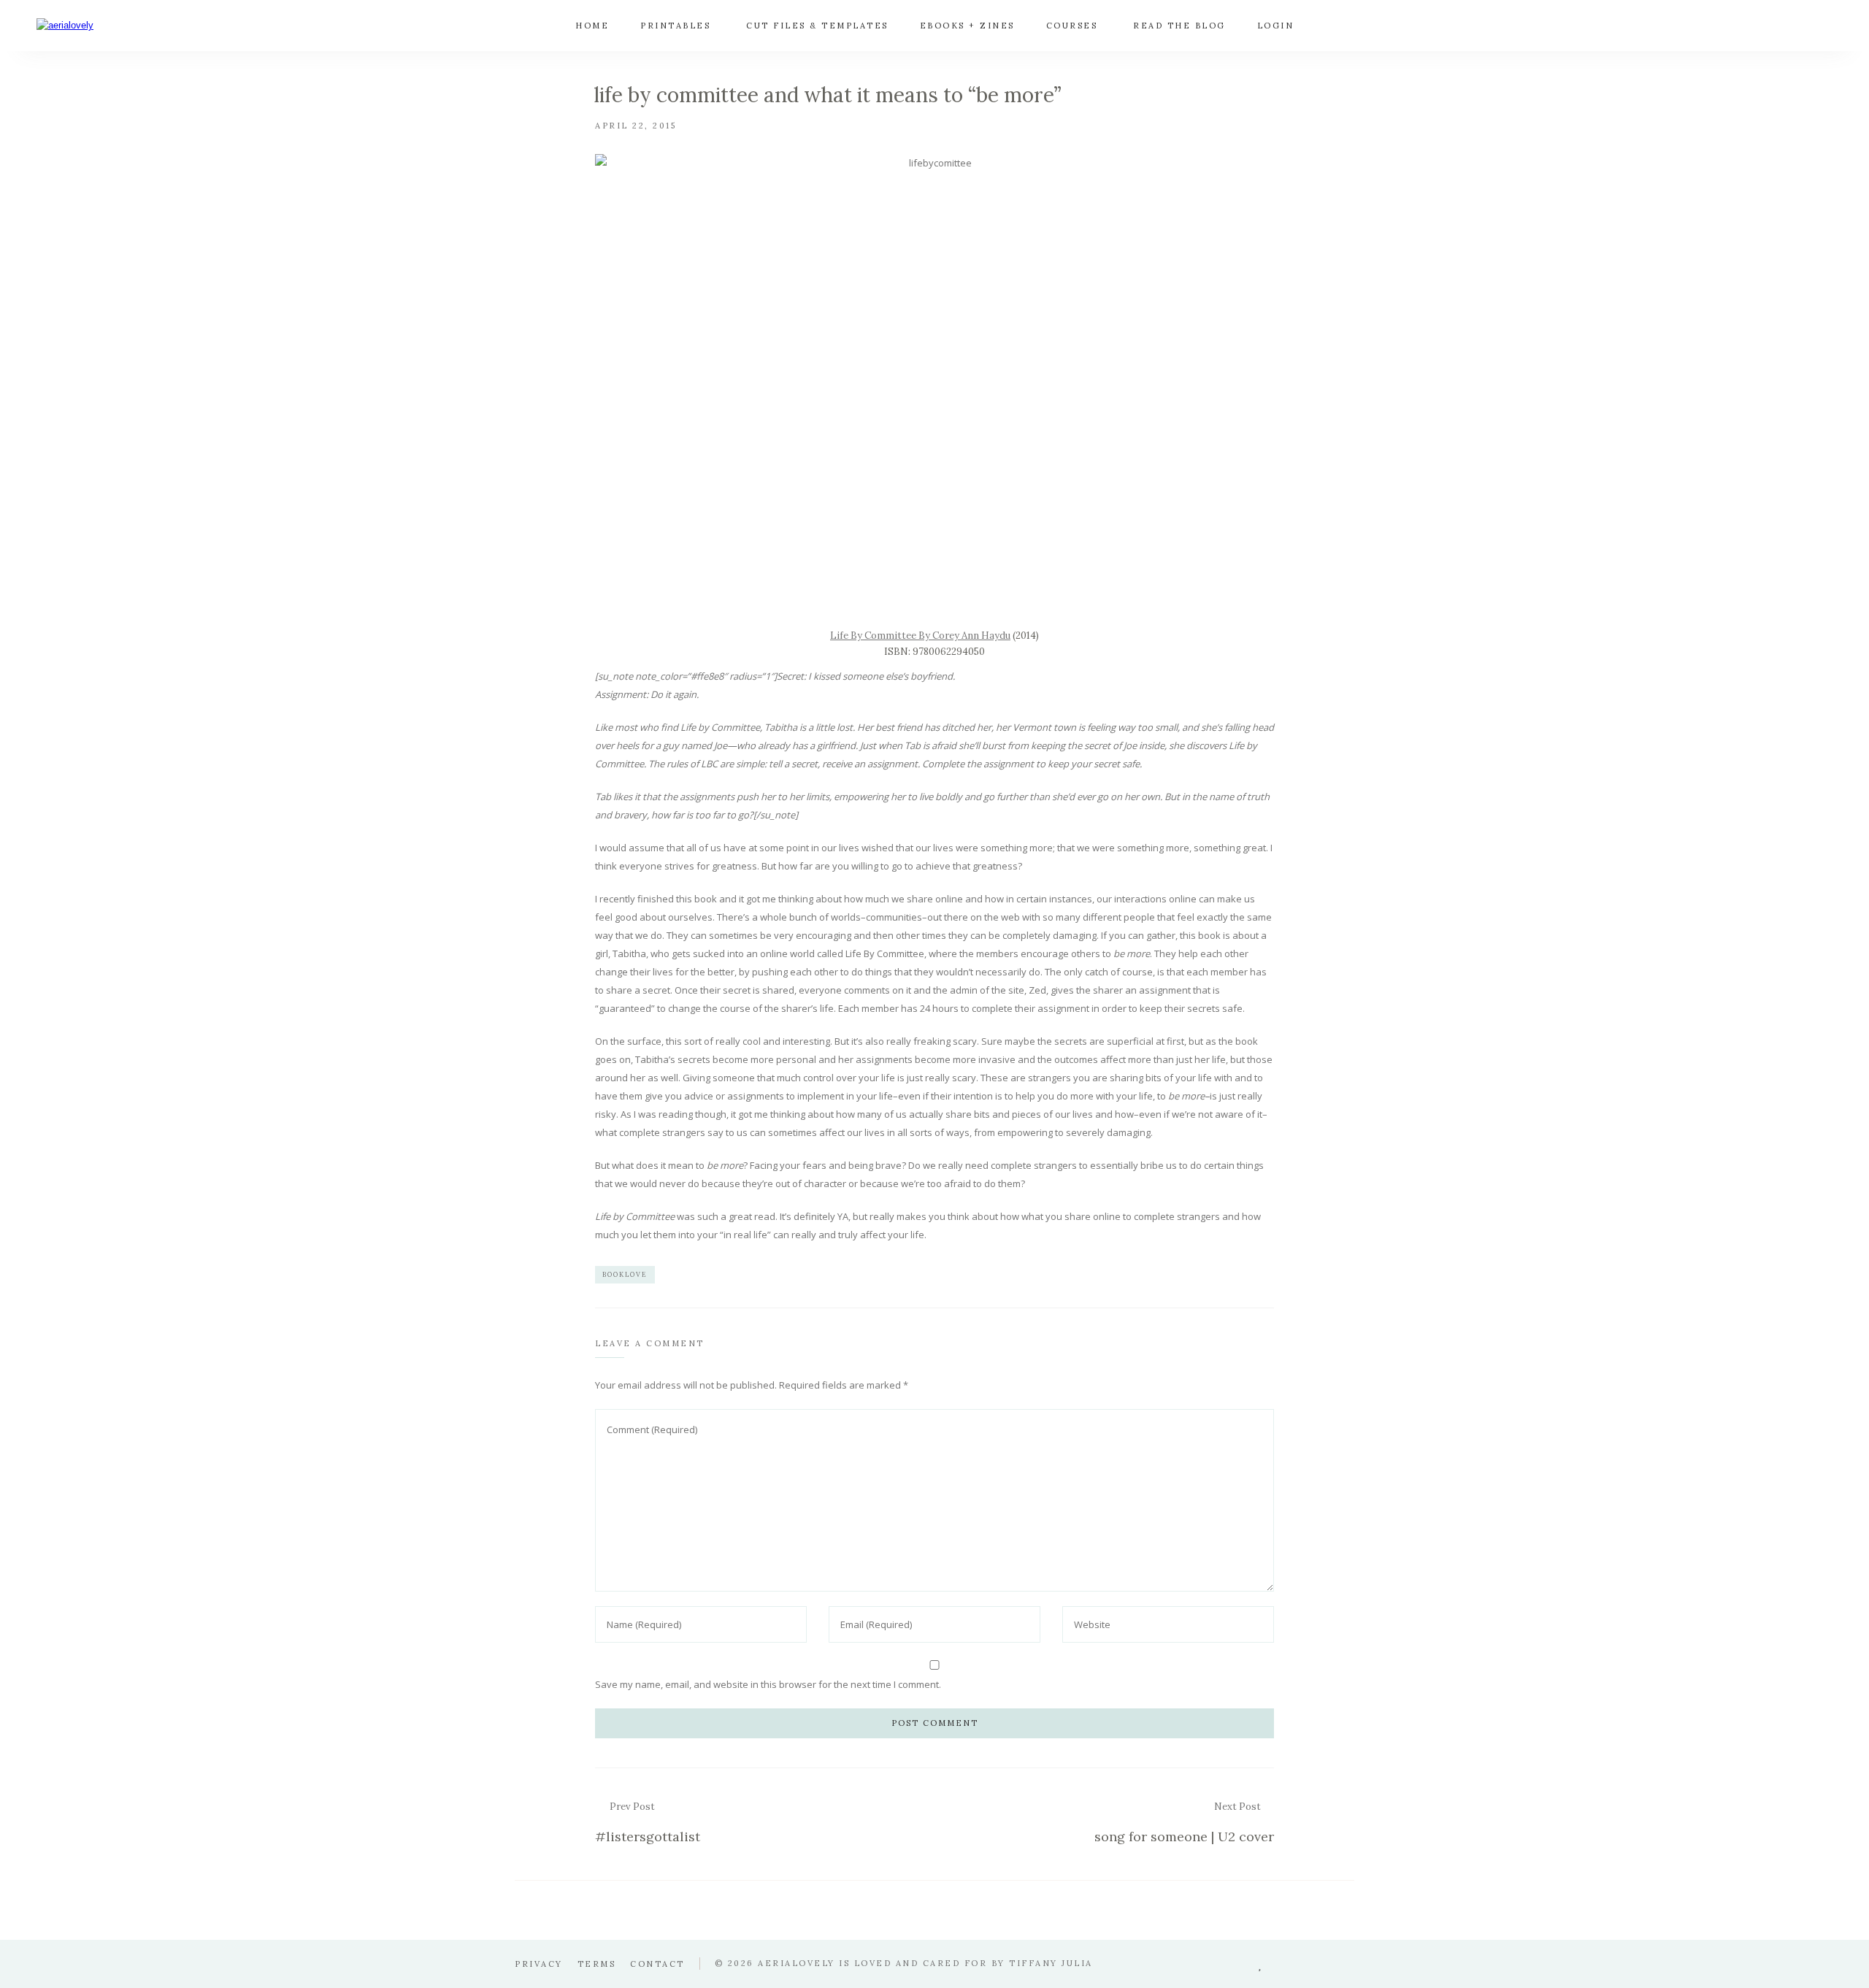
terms (597, 1964)
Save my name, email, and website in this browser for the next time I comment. (768, 1684)
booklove (625, 1274)
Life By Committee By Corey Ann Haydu (920, 636)
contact (657, 1964)
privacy (539, 1964)
